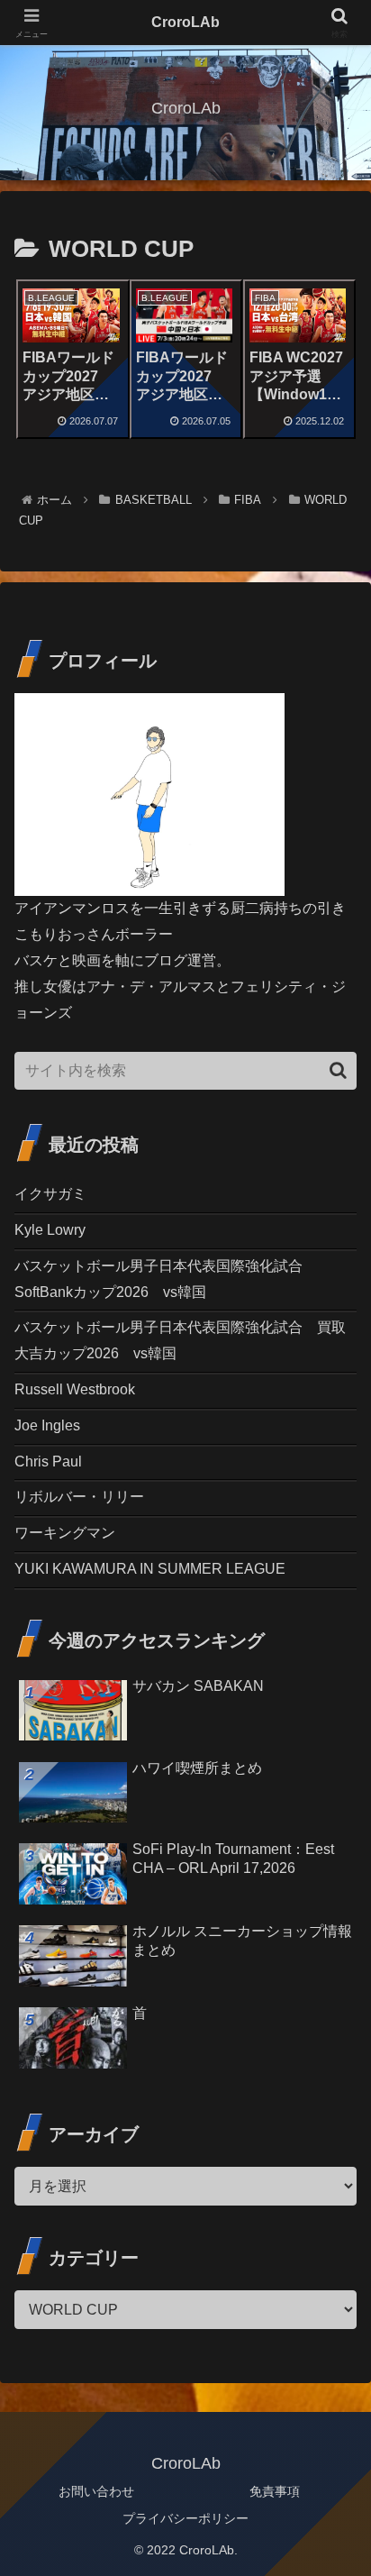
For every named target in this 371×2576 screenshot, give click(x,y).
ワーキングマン (65, 1533)
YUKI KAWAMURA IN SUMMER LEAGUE (150, 1569)
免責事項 (275, 2491)
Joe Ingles (47, 1425)
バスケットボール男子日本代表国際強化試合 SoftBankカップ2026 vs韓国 (166, 1279)
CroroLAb (185, 22)
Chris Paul (48, 1462)
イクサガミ (50, 1194)
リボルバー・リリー (79, 1497)
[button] (338, 1070)
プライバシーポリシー (185, 2518)
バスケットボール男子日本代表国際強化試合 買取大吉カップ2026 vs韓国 (180, 1340)
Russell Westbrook (75, 1389)
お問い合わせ (96, 2491)
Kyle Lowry (50, 1230)
